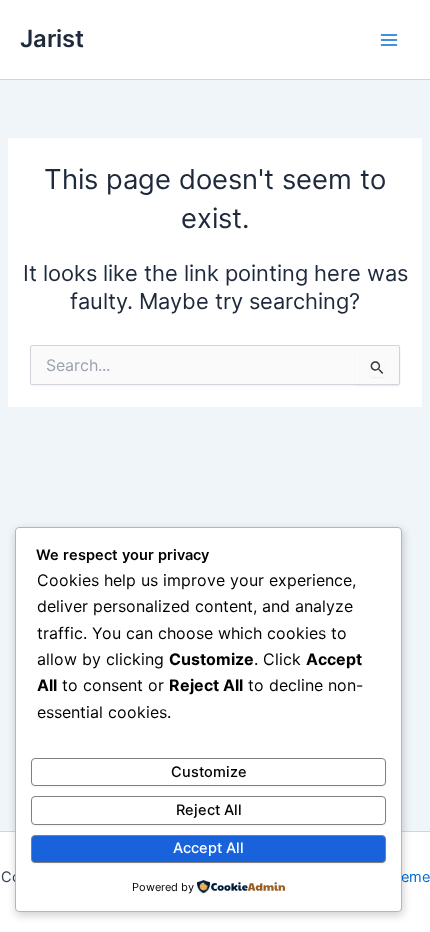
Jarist (52, 38)
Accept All (208, 848)
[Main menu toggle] (389, 40)
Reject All (209, 810)
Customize (209, 772)
